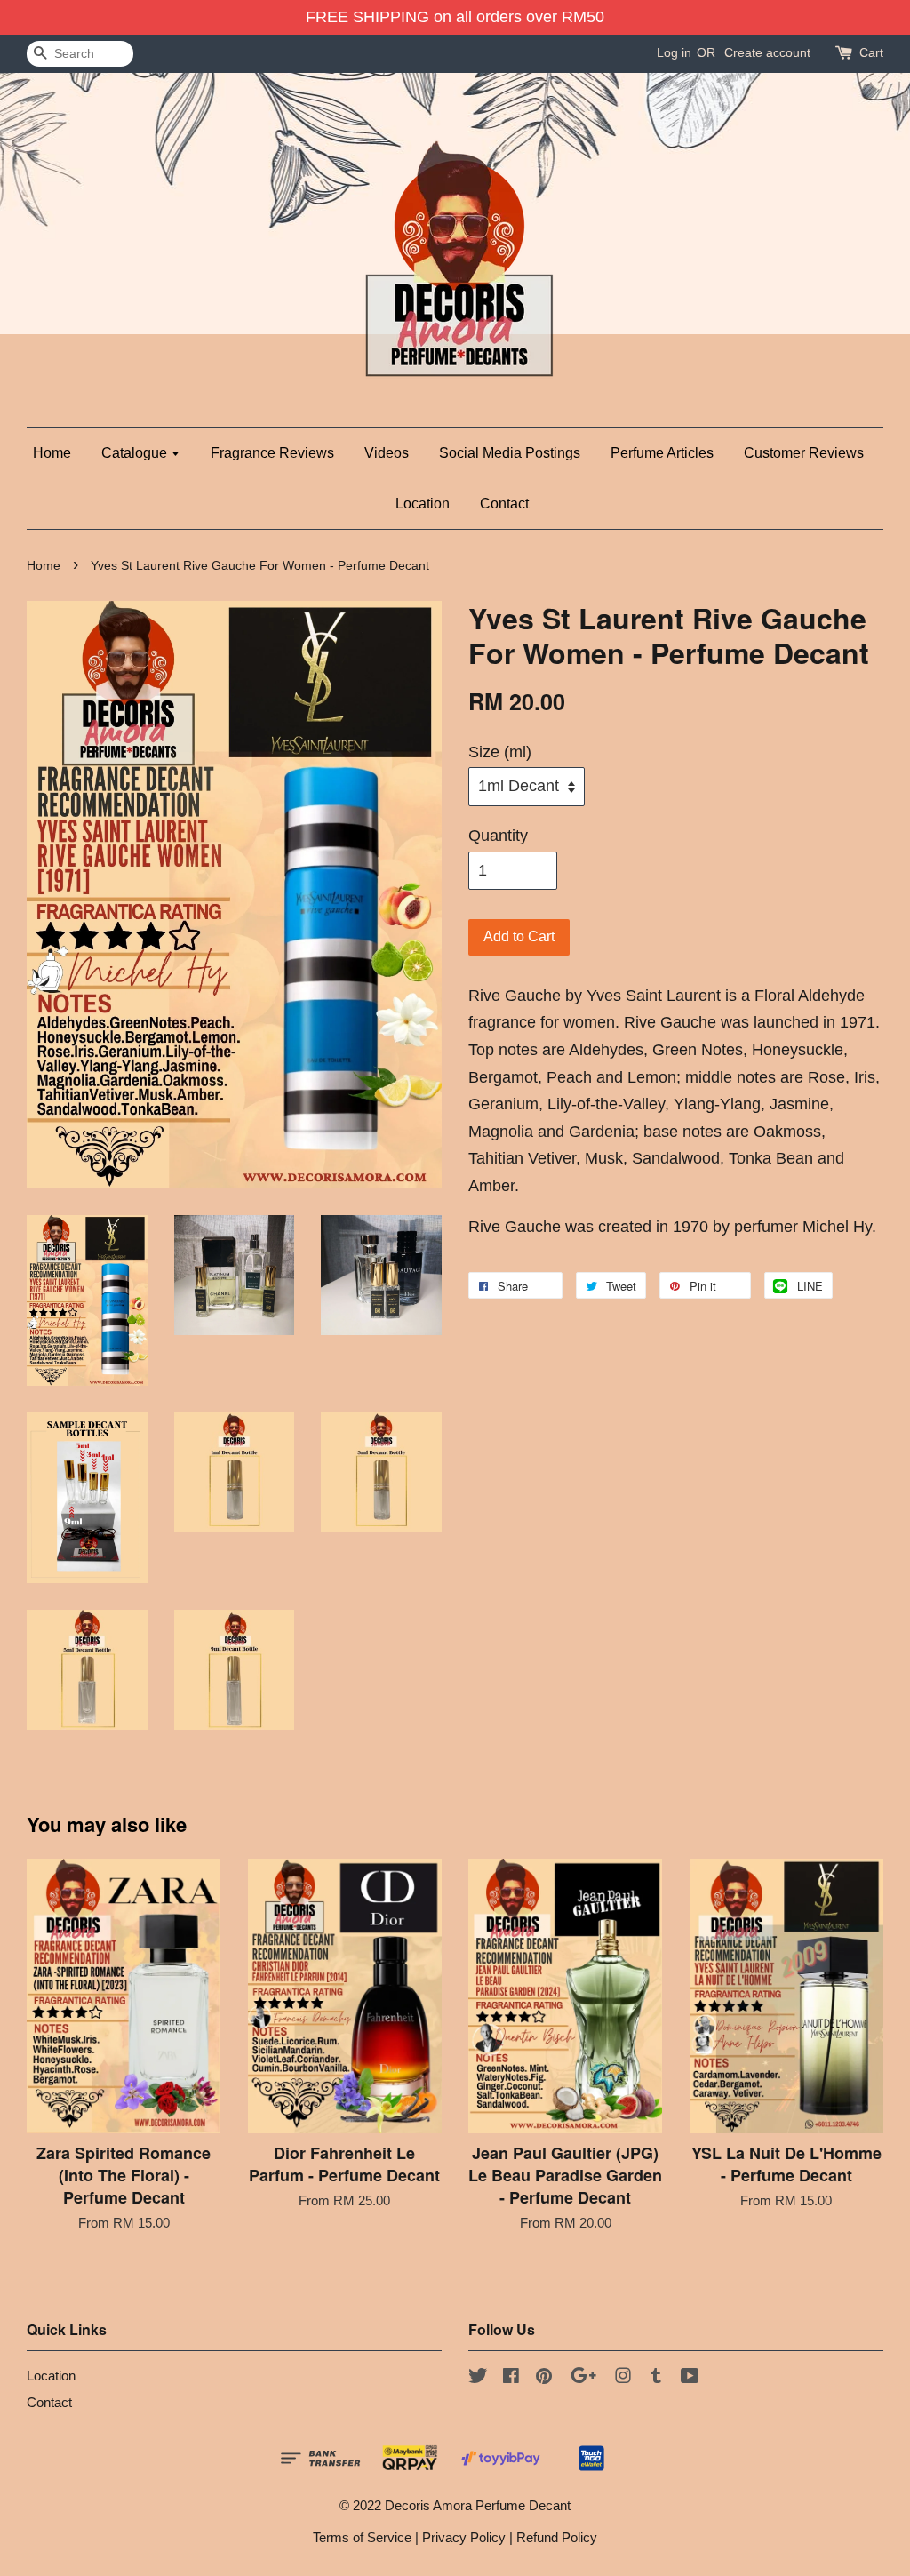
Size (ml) (500, 752)
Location (423, 504)
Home (52, 453)
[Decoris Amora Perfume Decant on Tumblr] (656, 2378)
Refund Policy (557, 2537)
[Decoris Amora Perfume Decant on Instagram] (623, 2378)
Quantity (498, 836)
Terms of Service (362, 2537)
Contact (504, 504)
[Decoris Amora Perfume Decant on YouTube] (690, 2378)
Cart (871, 52)
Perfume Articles (662, 453)
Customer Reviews (804, 453)
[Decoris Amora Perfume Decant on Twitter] (478, 2378)
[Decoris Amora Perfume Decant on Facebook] (511, 2378)
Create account (767, 52)
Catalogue (136, 453)
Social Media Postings (510, 453)
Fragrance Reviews (272, 453)
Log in (674, 52)
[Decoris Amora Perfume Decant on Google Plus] (583, 2378)
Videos (387, 453)
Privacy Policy (464, 2537)
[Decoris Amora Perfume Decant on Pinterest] (544, 2378)
